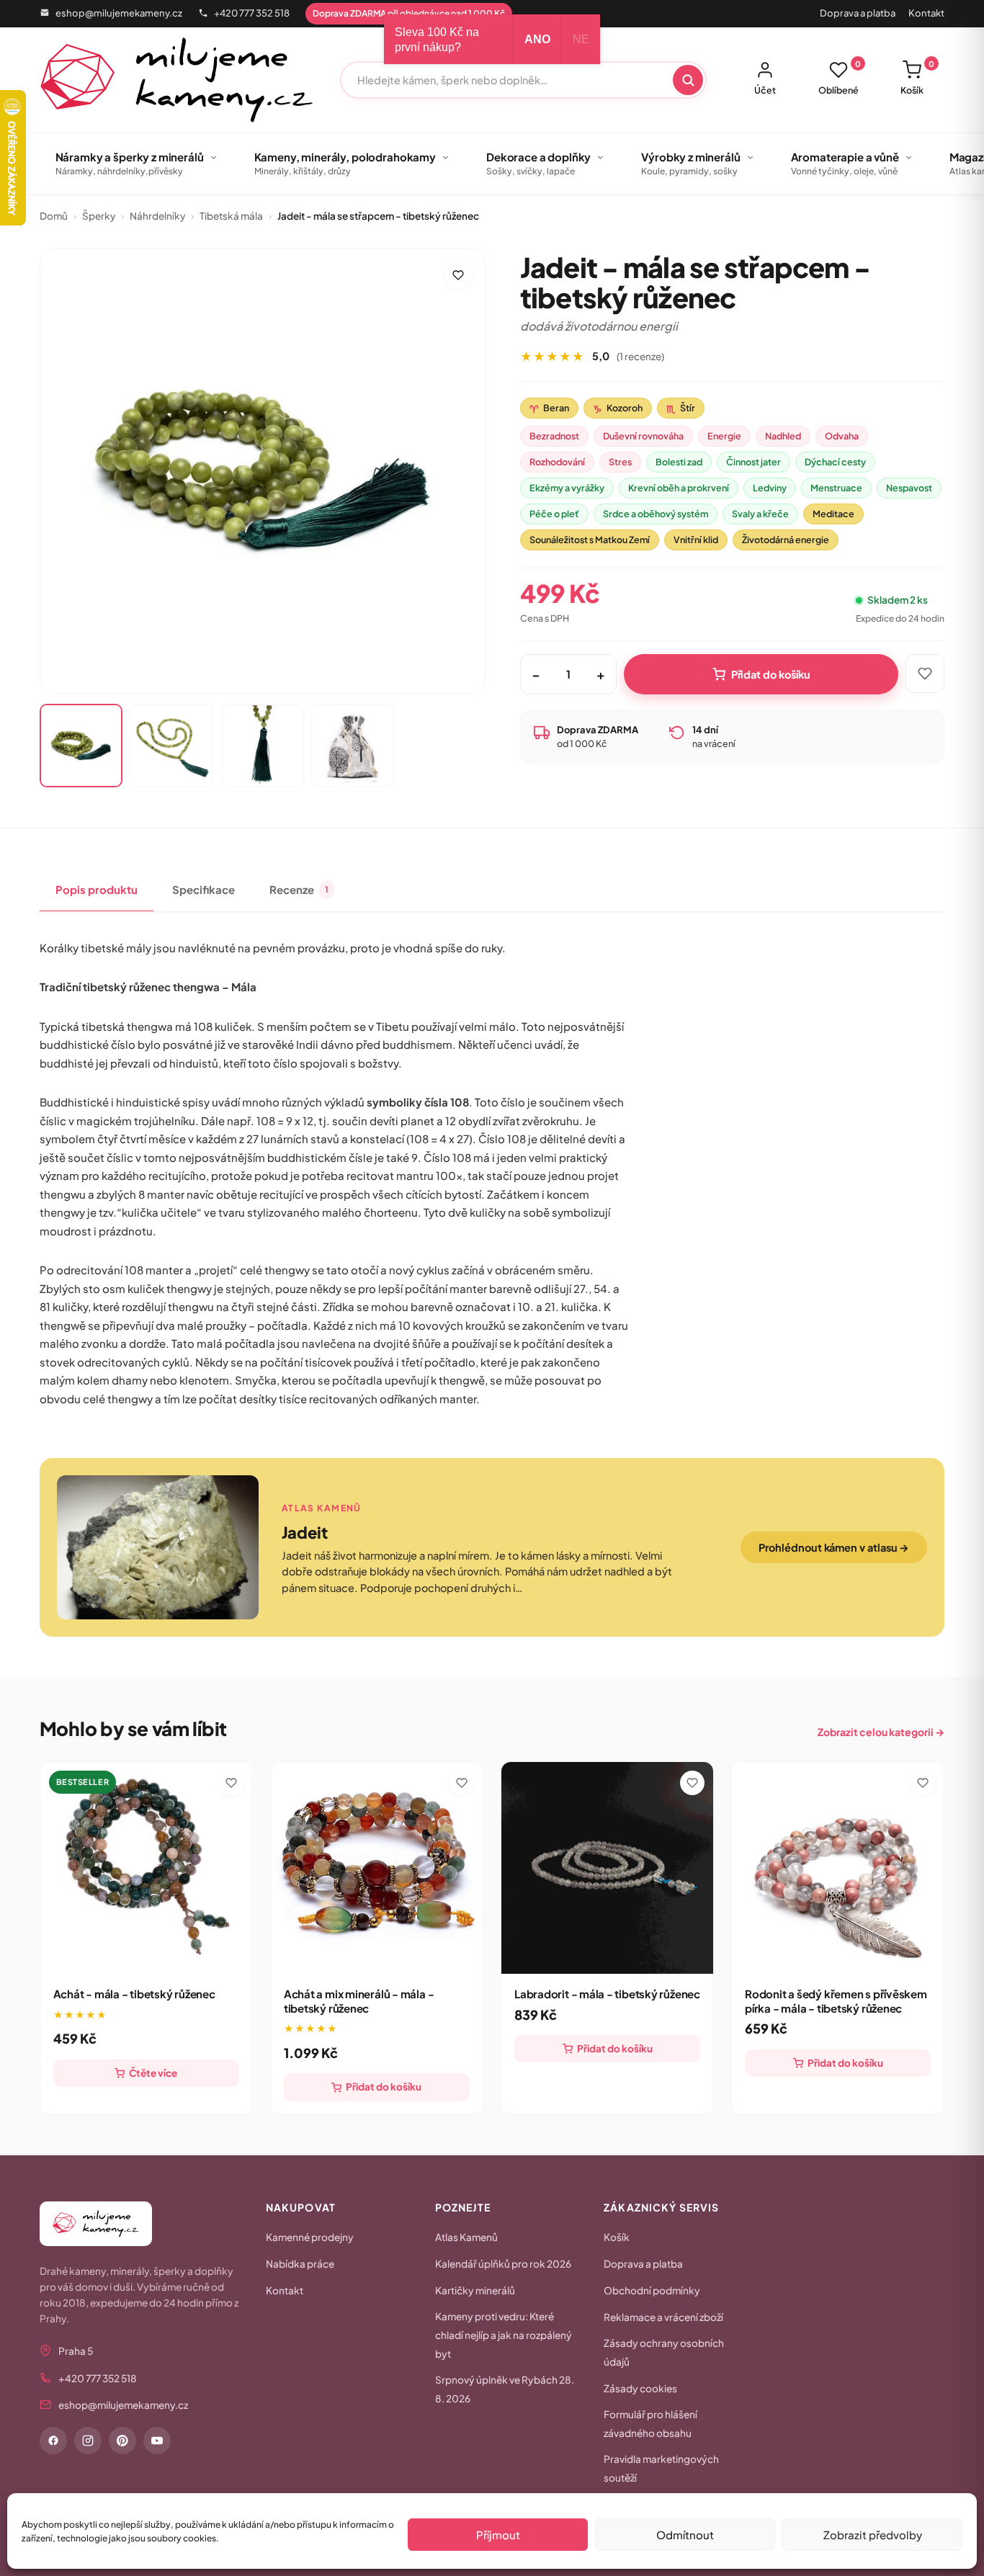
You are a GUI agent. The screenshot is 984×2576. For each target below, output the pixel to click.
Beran (549, 408)
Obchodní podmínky (652, 2290)
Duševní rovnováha (643, 436)
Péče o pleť (554, 514)
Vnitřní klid (696, 540)
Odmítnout (685, 2535)
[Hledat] (688, 80)
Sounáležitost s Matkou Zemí (590, 540)
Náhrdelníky (157, 216)
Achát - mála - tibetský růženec (134, 1994)
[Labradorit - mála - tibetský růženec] (607, 1868)
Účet (765, 90)
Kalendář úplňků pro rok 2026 (503, 2264)
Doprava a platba (858, 13)
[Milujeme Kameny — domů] (177, 80)
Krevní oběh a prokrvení (679, 488)
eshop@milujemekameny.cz (119, 13)
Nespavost (909, 488)
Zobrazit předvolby (873, 2535)
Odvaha (842, 436)
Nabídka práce (300, 2264)
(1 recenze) (640, 356)
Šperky (99, 216)
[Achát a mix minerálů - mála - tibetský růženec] (377, 1868)
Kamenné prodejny (310, 2237)
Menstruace (836, 488)
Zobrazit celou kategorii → (881, 1732)
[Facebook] (53, 2441)
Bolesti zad (679, 462)
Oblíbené (840, 78)
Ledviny (770, 488)
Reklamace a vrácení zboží (663, 2317)
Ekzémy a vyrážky (567, 488)
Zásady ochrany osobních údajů (664, 2352)
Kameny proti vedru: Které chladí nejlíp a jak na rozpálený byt (504, 2335)
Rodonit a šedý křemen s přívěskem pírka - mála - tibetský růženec (836, 2001)
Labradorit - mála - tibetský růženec (607, 1994)
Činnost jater (753, 462)
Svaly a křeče (760, 514)
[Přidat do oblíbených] (458, 275)
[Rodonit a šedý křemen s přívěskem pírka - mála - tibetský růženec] (838, 1868)
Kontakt (926, 13)
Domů (54, 216)
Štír (681, 408)
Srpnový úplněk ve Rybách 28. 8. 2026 (505, 2389)
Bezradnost (554, 436)
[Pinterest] (122, 2441)
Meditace (833, 514)
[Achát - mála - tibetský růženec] (146, 1868)
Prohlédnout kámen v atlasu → (834, 1547)
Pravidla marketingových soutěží (661, 2468)
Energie (724, 436)
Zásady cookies (640, 2388)
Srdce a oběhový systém (656, 514)
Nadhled (783, 436)
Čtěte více (153, 2073)
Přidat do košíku (771, 674)
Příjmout (498, 2535)
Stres (620, 462)
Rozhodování (557, 462)
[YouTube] (157, 2441)
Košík (917, 78)
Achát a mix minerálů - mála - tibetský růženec (359, 2001)
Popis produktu (97, 889)
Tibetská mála (231, 216)
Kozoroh (618, 408)
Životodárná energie (786, 540)
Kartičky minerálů (475, 2290)
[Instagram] (88, 2441)
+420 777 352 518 (252, 13)
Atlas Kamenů (466, 2237)
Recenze (299, 889)
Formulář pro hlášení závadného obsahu (650, 2424)
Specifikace (203, 889)
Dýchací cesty (835, 462)
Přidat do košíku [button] (384, 2087)
